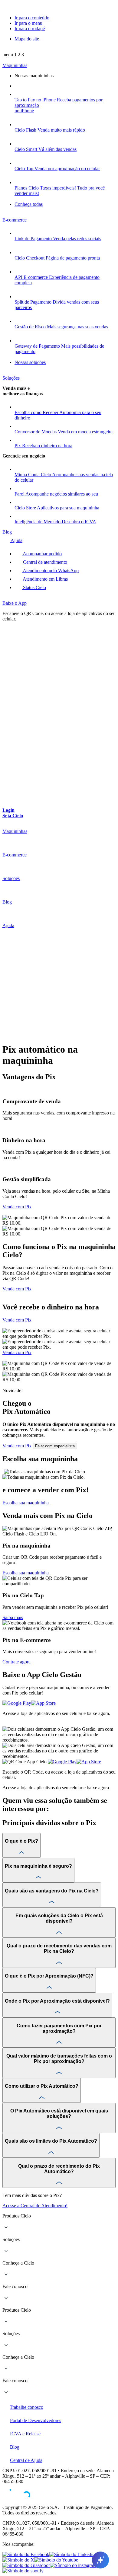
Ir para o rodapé (30, 29)
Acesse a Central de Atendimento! (35, 2206)
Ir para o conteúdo (32, 18)
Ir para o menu (28, 23)
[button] (13, 54)
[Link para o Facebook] (26, 2554)
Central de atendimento (44, 562)
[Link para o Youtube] (56, 2560)
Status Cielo (34, 587)
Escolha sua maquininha (26, 1573)
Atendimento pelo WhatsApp (50, 571)
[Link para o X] (18, 2560)
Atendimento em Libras (45, 579)
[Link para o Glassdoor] (26, 2565)
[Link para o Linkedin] (72, 2554)
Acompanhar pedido (42, 554)
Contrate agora (16, 1662)
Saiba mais (13, 1617)
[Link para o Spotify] (23, 2571)
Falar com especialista (55, 1446)
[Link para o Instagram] (73, 2565)
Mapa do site (27, 39)
